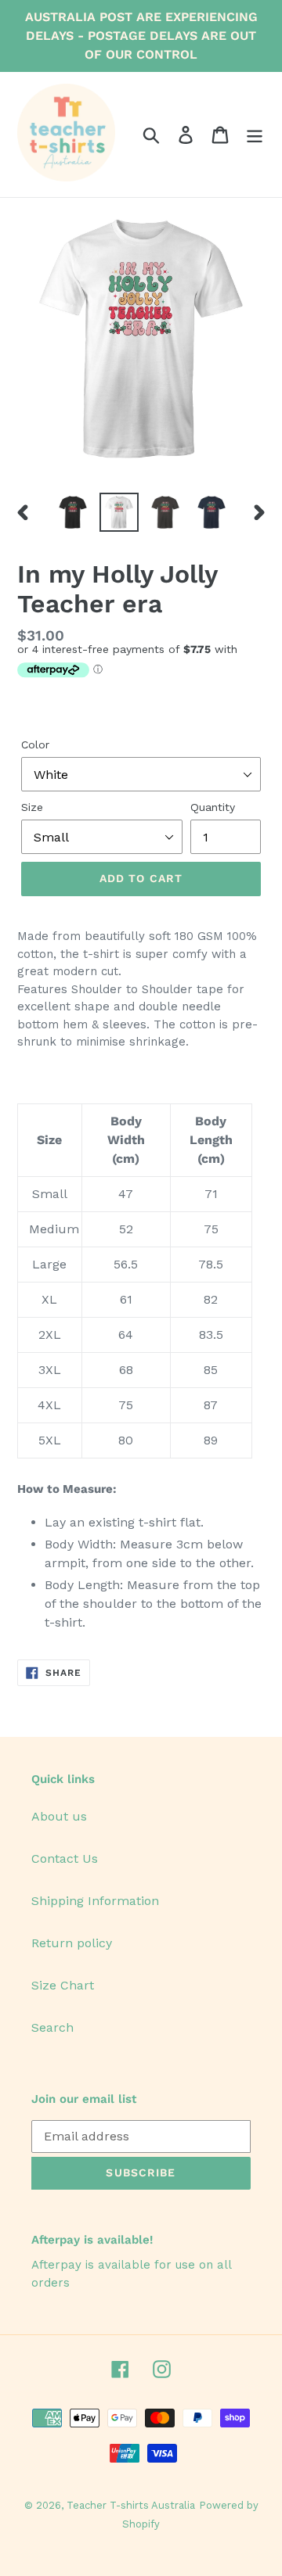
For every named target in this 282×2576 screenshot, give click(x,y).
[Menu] (255, 135)
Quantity (213, 807)
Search (52, 2027)
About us (59, 1816)
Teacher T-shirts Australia (131, 2505)
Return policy (72, 1943)
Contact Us (65, 1858)
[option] (72, 512)
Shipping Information (95, 1901)
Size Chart (63, 1985)
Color (35, 744)
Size (32, 807)
